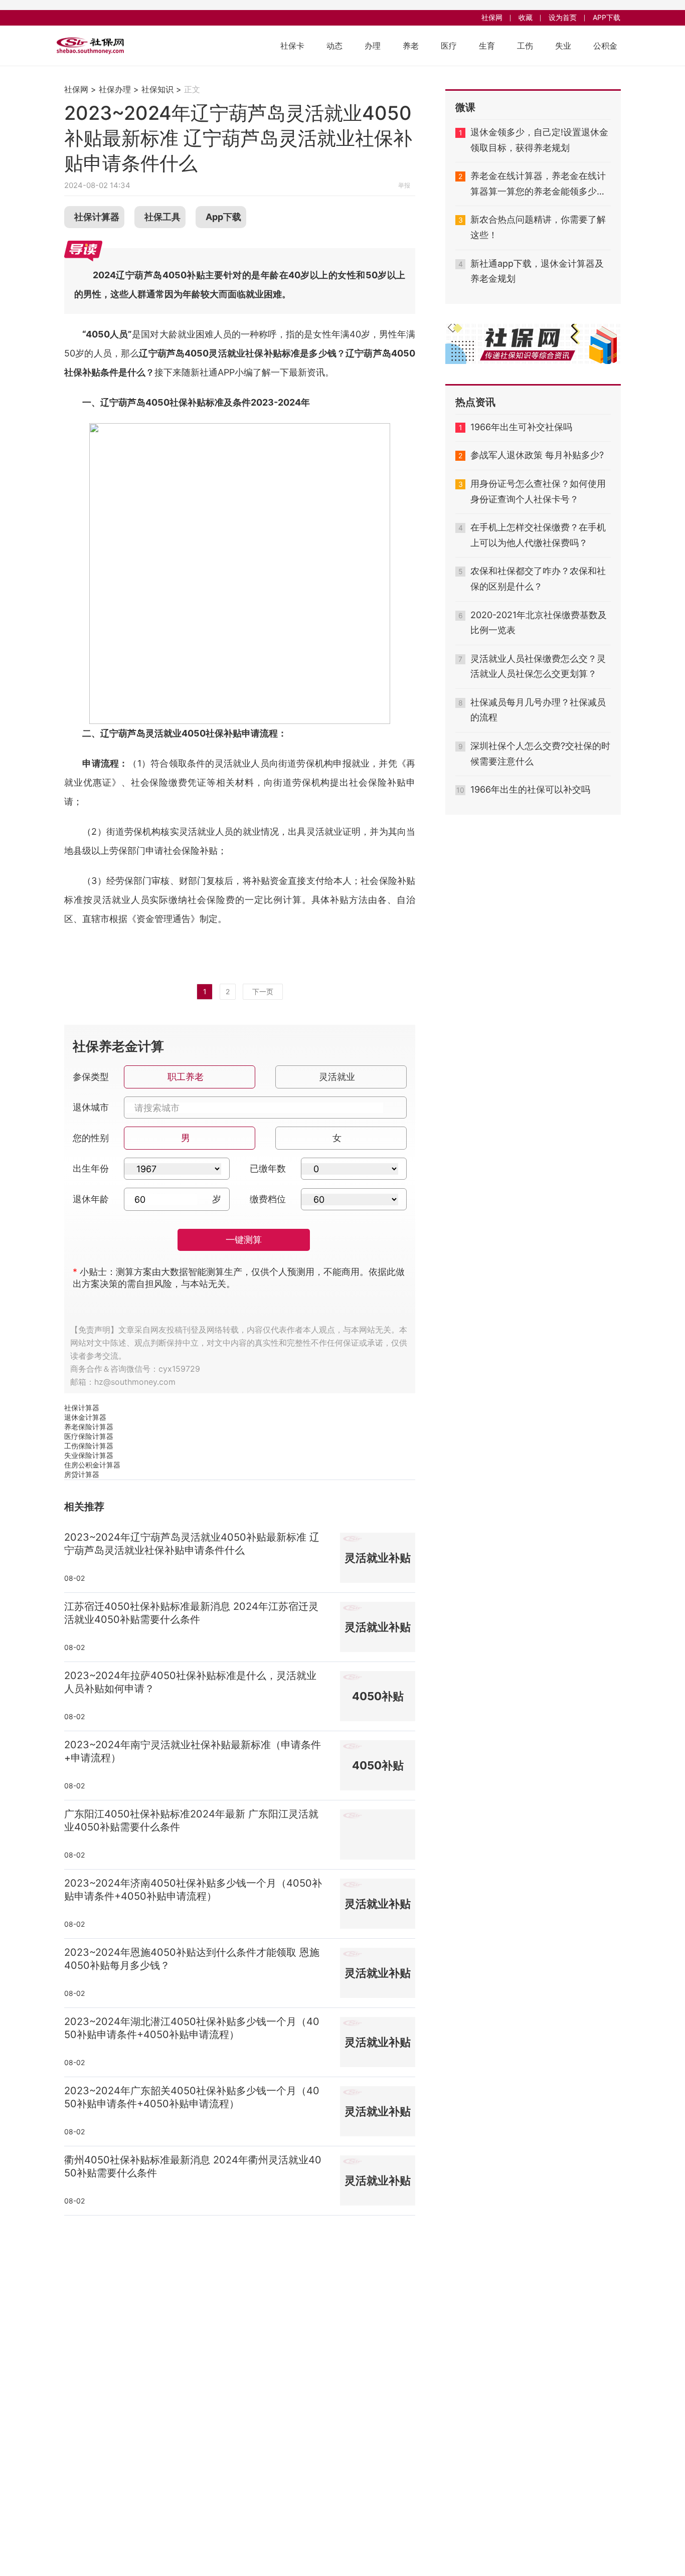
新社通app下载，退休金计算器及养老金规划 (537, 271)
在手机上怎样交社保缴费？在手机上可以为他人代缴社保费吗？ (538, 535)
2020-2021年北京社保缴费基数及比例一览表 (539, 623)
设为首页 (563, 17)
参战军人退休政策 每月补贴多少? (537, 455)
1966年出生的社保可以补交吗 (530, 789)
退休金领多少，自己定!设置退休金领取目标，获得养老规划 (539, 140)
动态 (334, 46)
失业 (563, 46)
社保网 (492, 17)
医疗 (449, 46)
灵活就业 (337, 1077)
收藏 (526, 17)
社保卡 (292, 46)
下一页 (263, 991)
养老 (411, 46)
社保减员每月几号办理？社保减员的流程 (538, 710)
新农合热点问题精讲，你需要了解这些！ (538, 227)
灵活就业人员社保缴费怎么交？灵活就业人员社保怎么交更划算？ (538, 666)
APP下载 (607, 17)
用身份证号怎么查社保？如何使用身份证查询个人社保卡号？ (538, 491)
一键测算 (244, 1240)
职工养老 (186, 1077)
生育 (487, 46)
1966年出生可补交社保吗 (521, 427)
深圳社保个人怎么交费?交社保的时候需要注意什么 (540, 754)
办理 (373, 46)
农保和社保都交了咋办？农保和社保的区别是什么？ (538, 579)
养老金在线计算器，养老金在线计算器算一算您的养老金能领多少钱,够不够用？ (539, 185)
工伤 (525, 46)
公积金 (605, 46)
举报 (404, 185)
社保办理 (115, 89)
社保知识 (157, 89)
